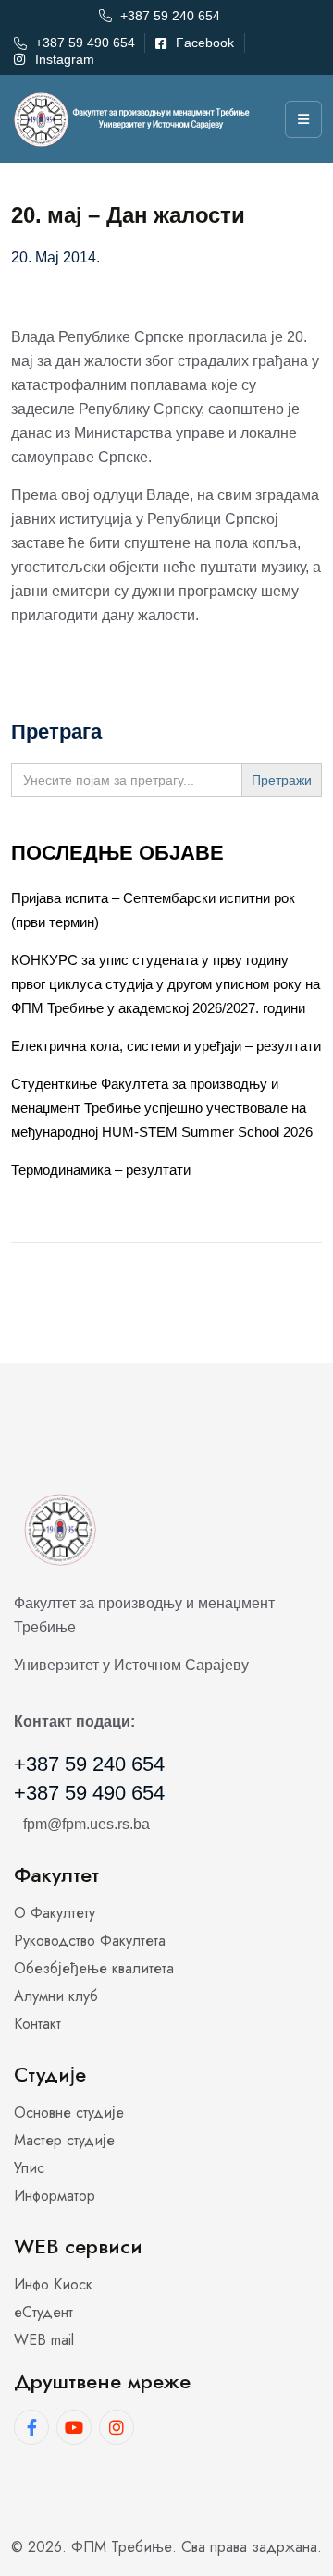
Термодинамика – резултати (101, 1170)
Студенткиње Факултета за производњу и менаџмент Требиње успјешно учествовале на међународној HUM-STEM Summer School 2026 (162, 1108)
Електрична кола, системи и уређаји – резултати (166, 1046)
